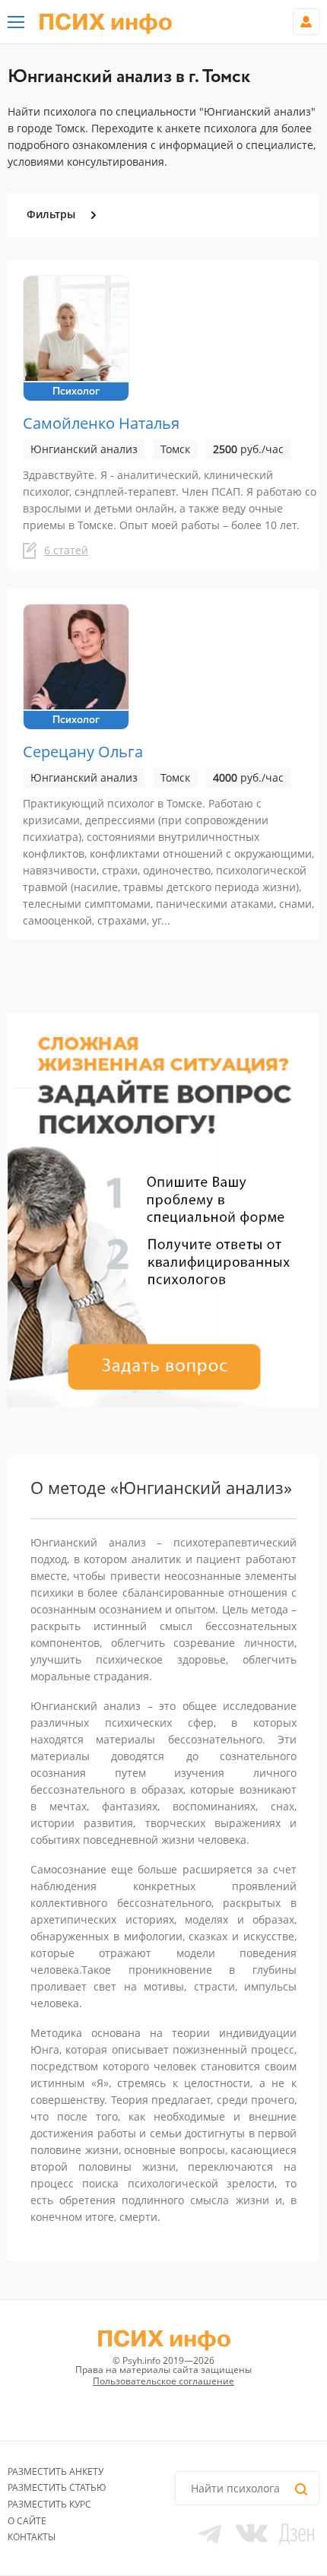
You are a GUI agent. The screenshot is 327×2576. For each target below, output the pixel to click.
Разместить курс (49, 2504)
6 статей (66, 550)
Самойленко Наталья (101, 423)
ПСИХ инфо (105, 23)
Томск (175, 449)
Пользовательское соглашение (163, 2381)
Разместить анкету (56, 2471)
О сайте (27, 2521)
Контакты (32, 2537)
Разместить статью (57, 2487)
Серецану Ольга (83, 752)
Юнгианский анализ (84, 449)
